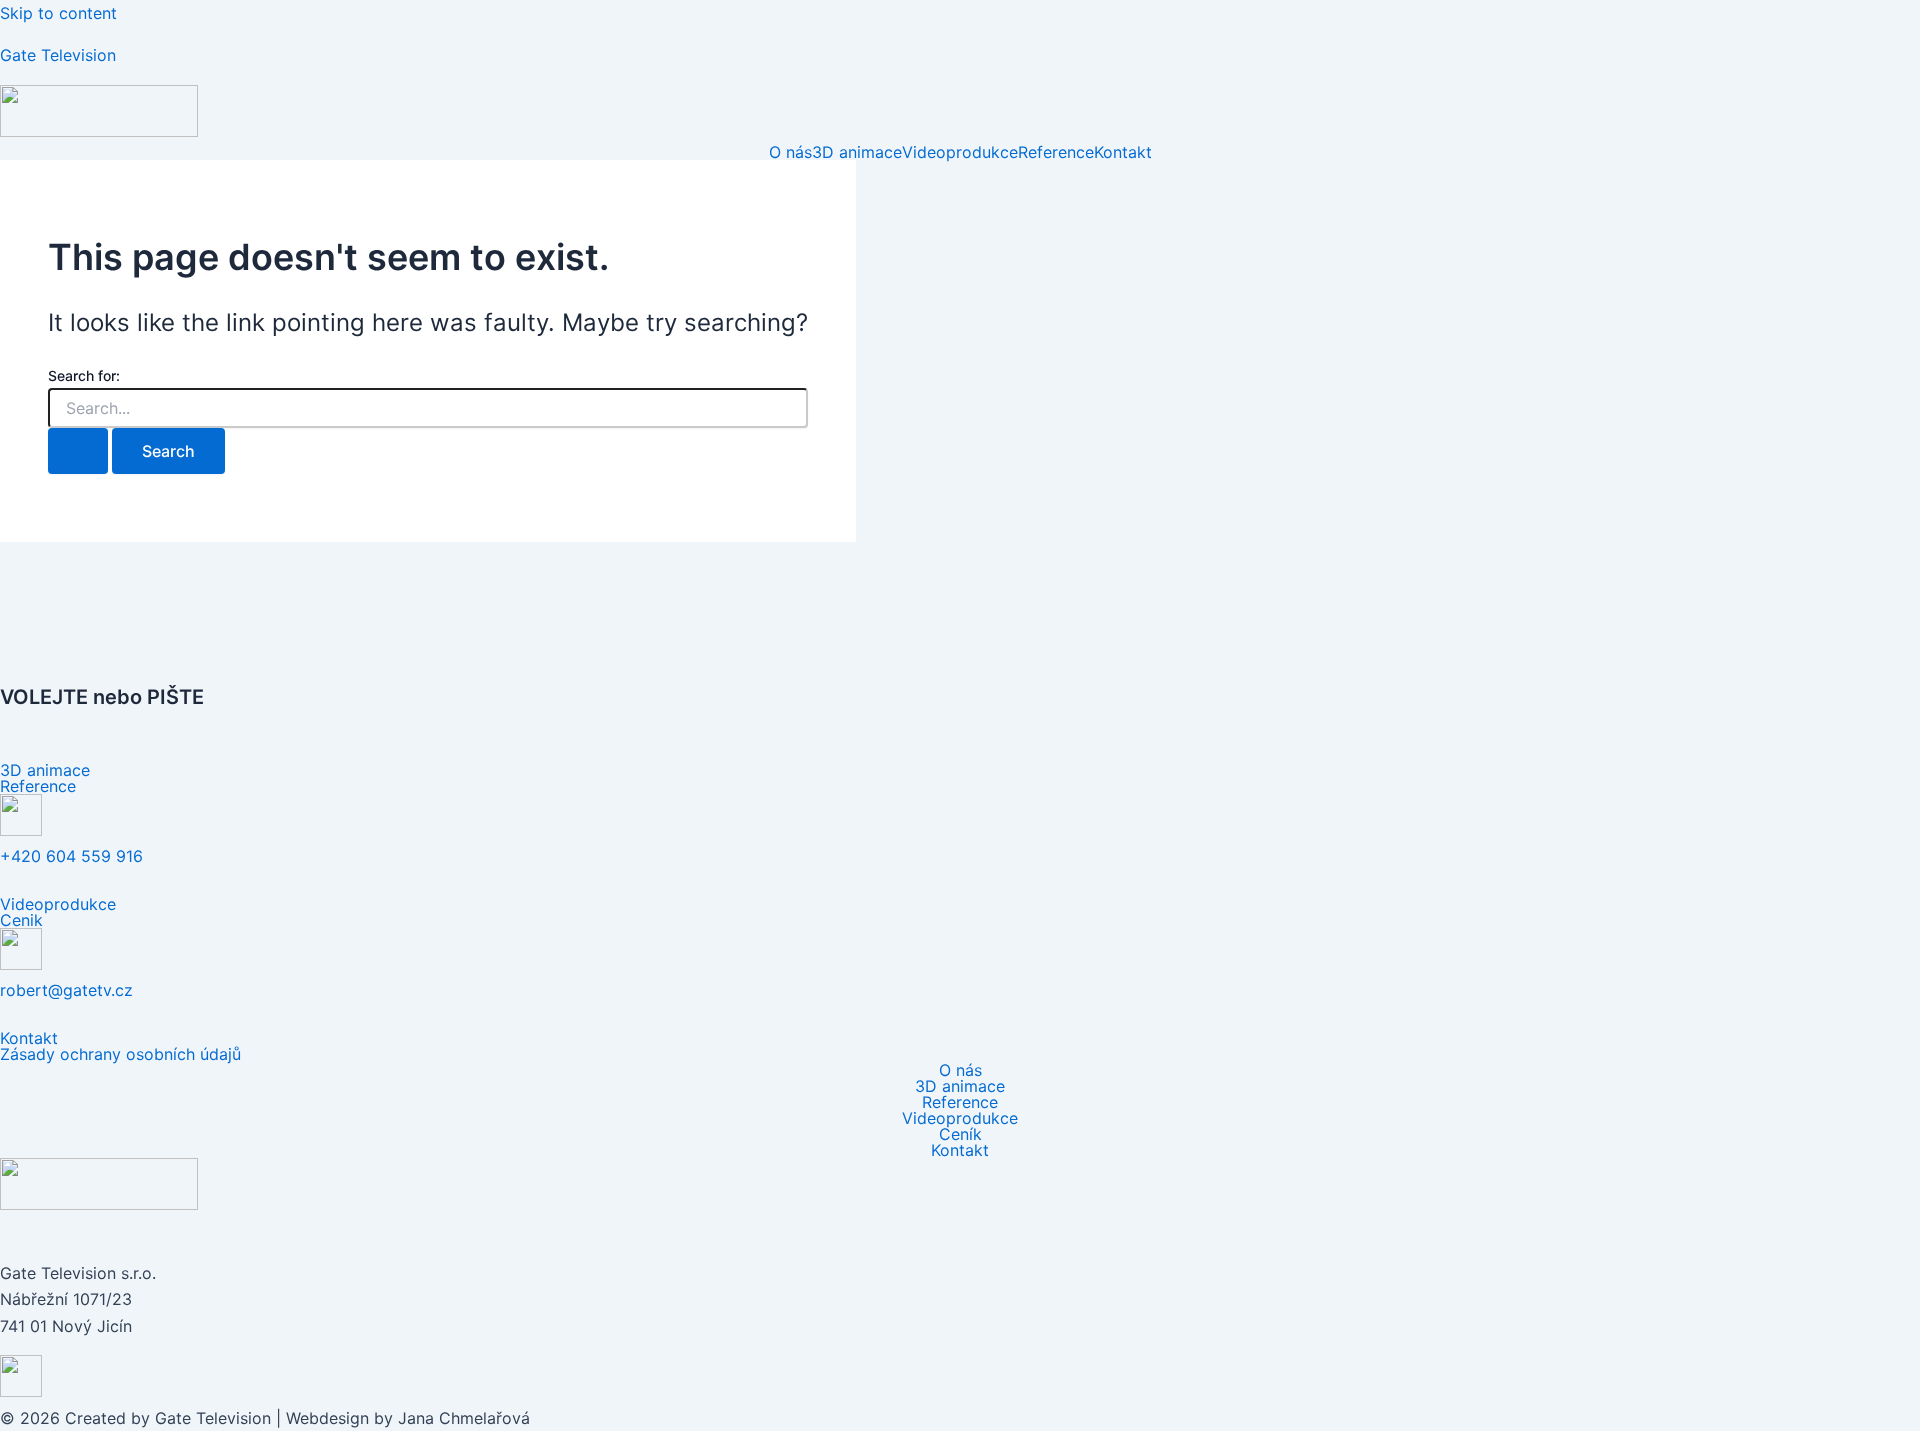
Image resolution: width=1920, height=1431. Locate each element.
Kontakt (1123, 152)
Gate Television (58, 55)
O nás (790, 152)
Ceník (960, 1134)
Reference (1056, 152)
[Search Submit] (78, 451)
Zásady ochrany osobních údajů (120, 1054)
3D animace (857, 152)
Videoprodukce (960, 152)
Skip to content (58, 13)
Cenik (21, 920)
